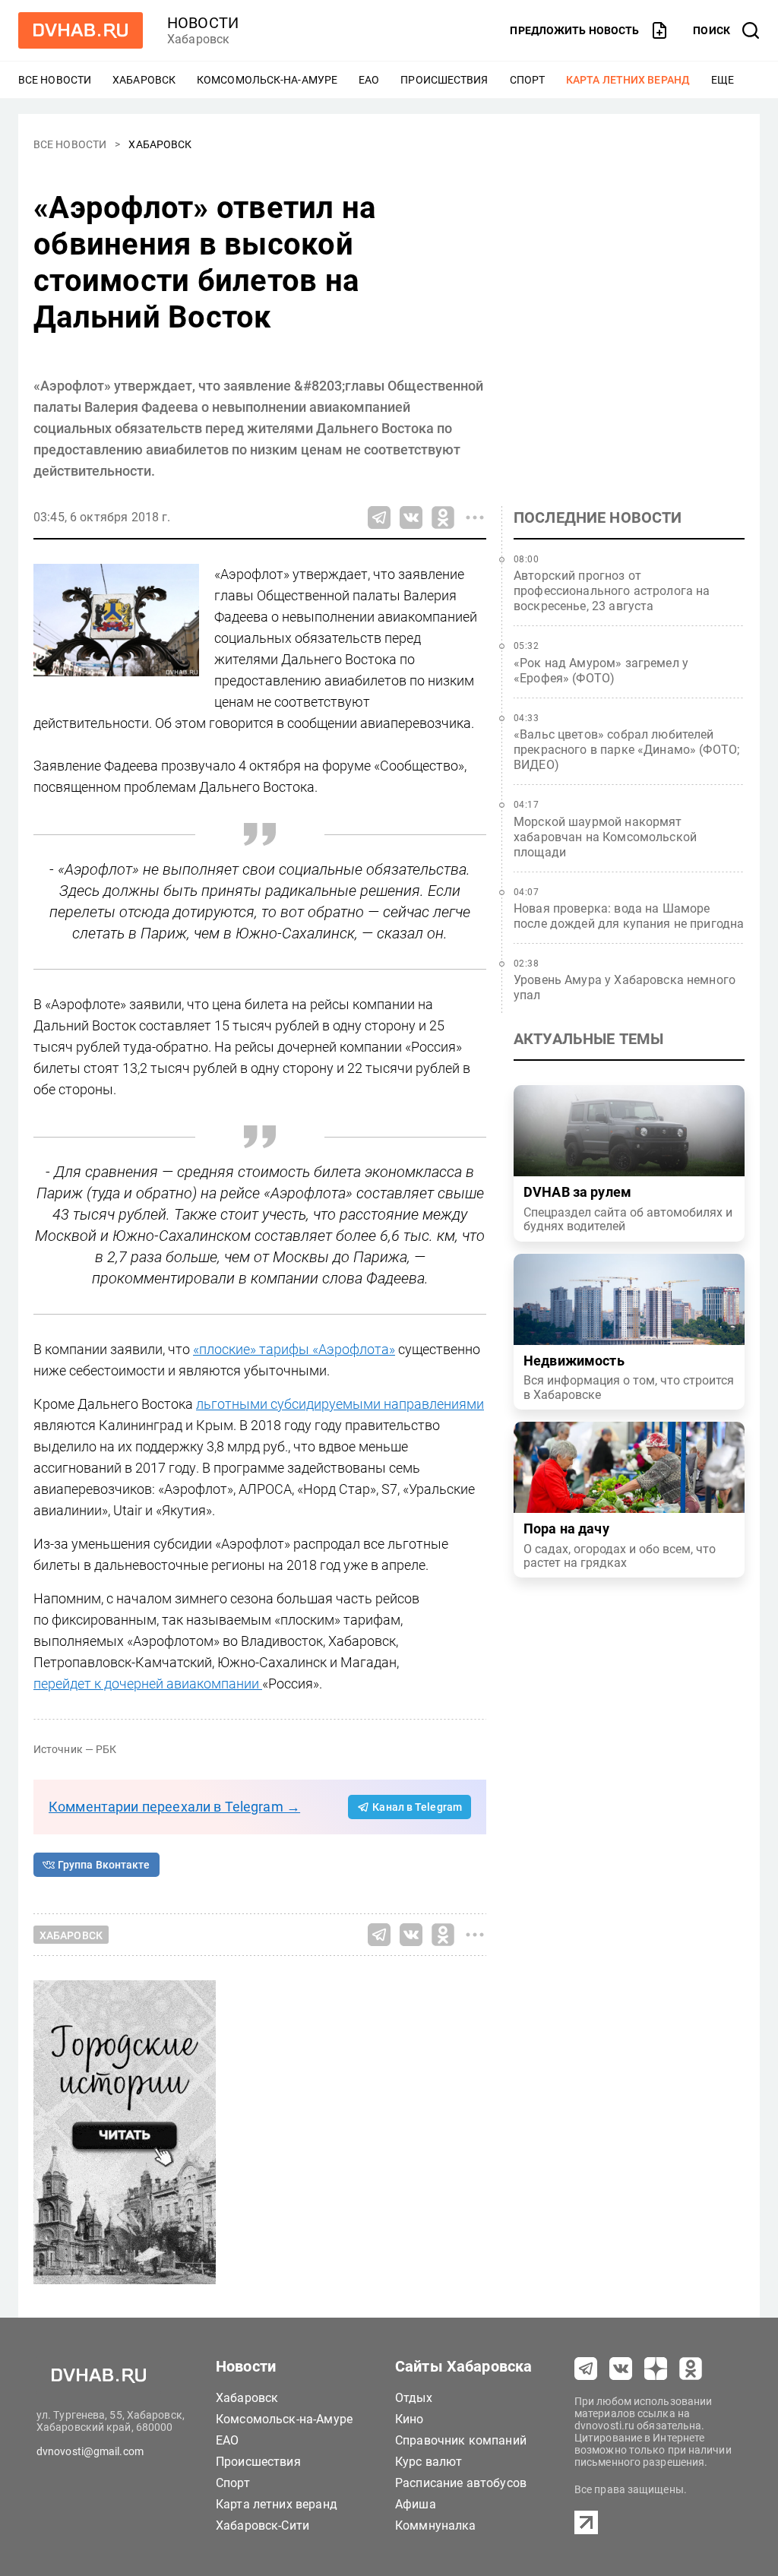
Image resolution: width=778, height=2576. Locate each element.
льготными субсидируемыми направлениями (340, 1404)
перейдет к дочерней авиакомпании (148, 1684)
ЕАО (369, 80)
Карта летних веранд (628, 80)
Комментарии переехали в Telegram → (174, 1807)
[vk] (621, 2369)
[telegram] (586, 2369)
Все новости (55, 80)
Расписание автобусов (461, 2483)
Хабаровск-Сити (262, 2525)
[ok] (691, 2369)
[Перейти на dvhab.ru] (81, 30)
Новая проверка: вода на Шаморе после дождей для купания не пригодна (629, 916)
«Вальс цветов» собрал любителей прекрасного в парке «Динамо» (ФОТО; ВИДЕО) (626, 750)
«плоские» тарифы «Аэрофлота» (294, 1349)
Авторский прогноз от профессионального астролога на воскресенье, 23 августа (612, 591)
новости (203, 23)
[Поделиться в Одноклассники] (443, 517)
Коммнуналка (436, 2525)
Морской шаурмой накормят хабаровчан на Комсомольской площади (605, 837)
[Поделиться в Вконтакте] (411, 517)
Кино (410, 2419)
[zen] (656, 2369)
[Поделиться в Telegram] (379, 517)
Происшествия (444, 80)
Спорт (528, 80)
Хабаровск (144, 80)
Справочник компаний (461, 2440)
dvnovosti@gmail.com (90, 2451)
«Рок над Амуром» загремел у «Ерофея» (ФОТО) (601, 671)
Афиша (416, 2504)
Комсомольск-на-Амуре (267, 80)
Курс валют (429, 2462)
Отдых (414, 2398)
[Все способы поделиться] (475, 517)
